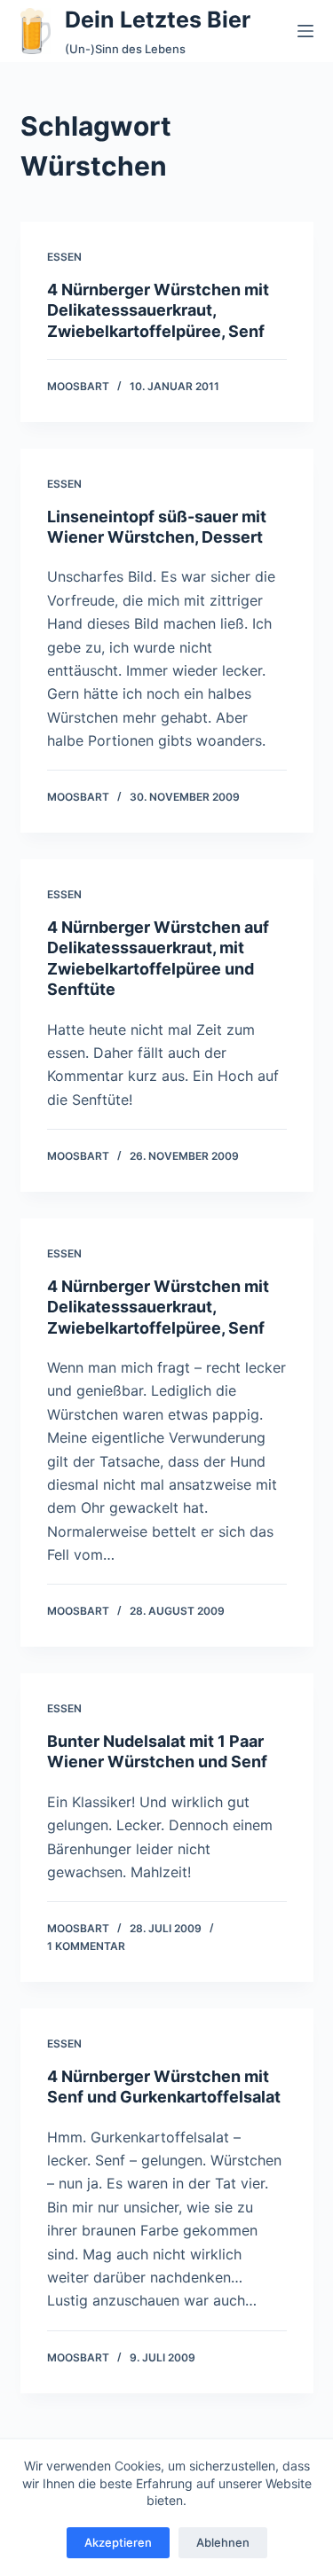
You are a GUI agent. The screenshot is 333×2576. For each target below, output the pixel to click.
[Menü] (305, 31)
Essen (64, 257)
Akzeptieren (118, 2542)
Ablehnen (223, 2542)
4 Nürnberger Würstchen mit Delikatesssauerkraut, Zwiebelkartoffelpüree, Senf (158, 310)
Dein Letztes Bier (158, 20)
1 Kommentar (86, 1946)
